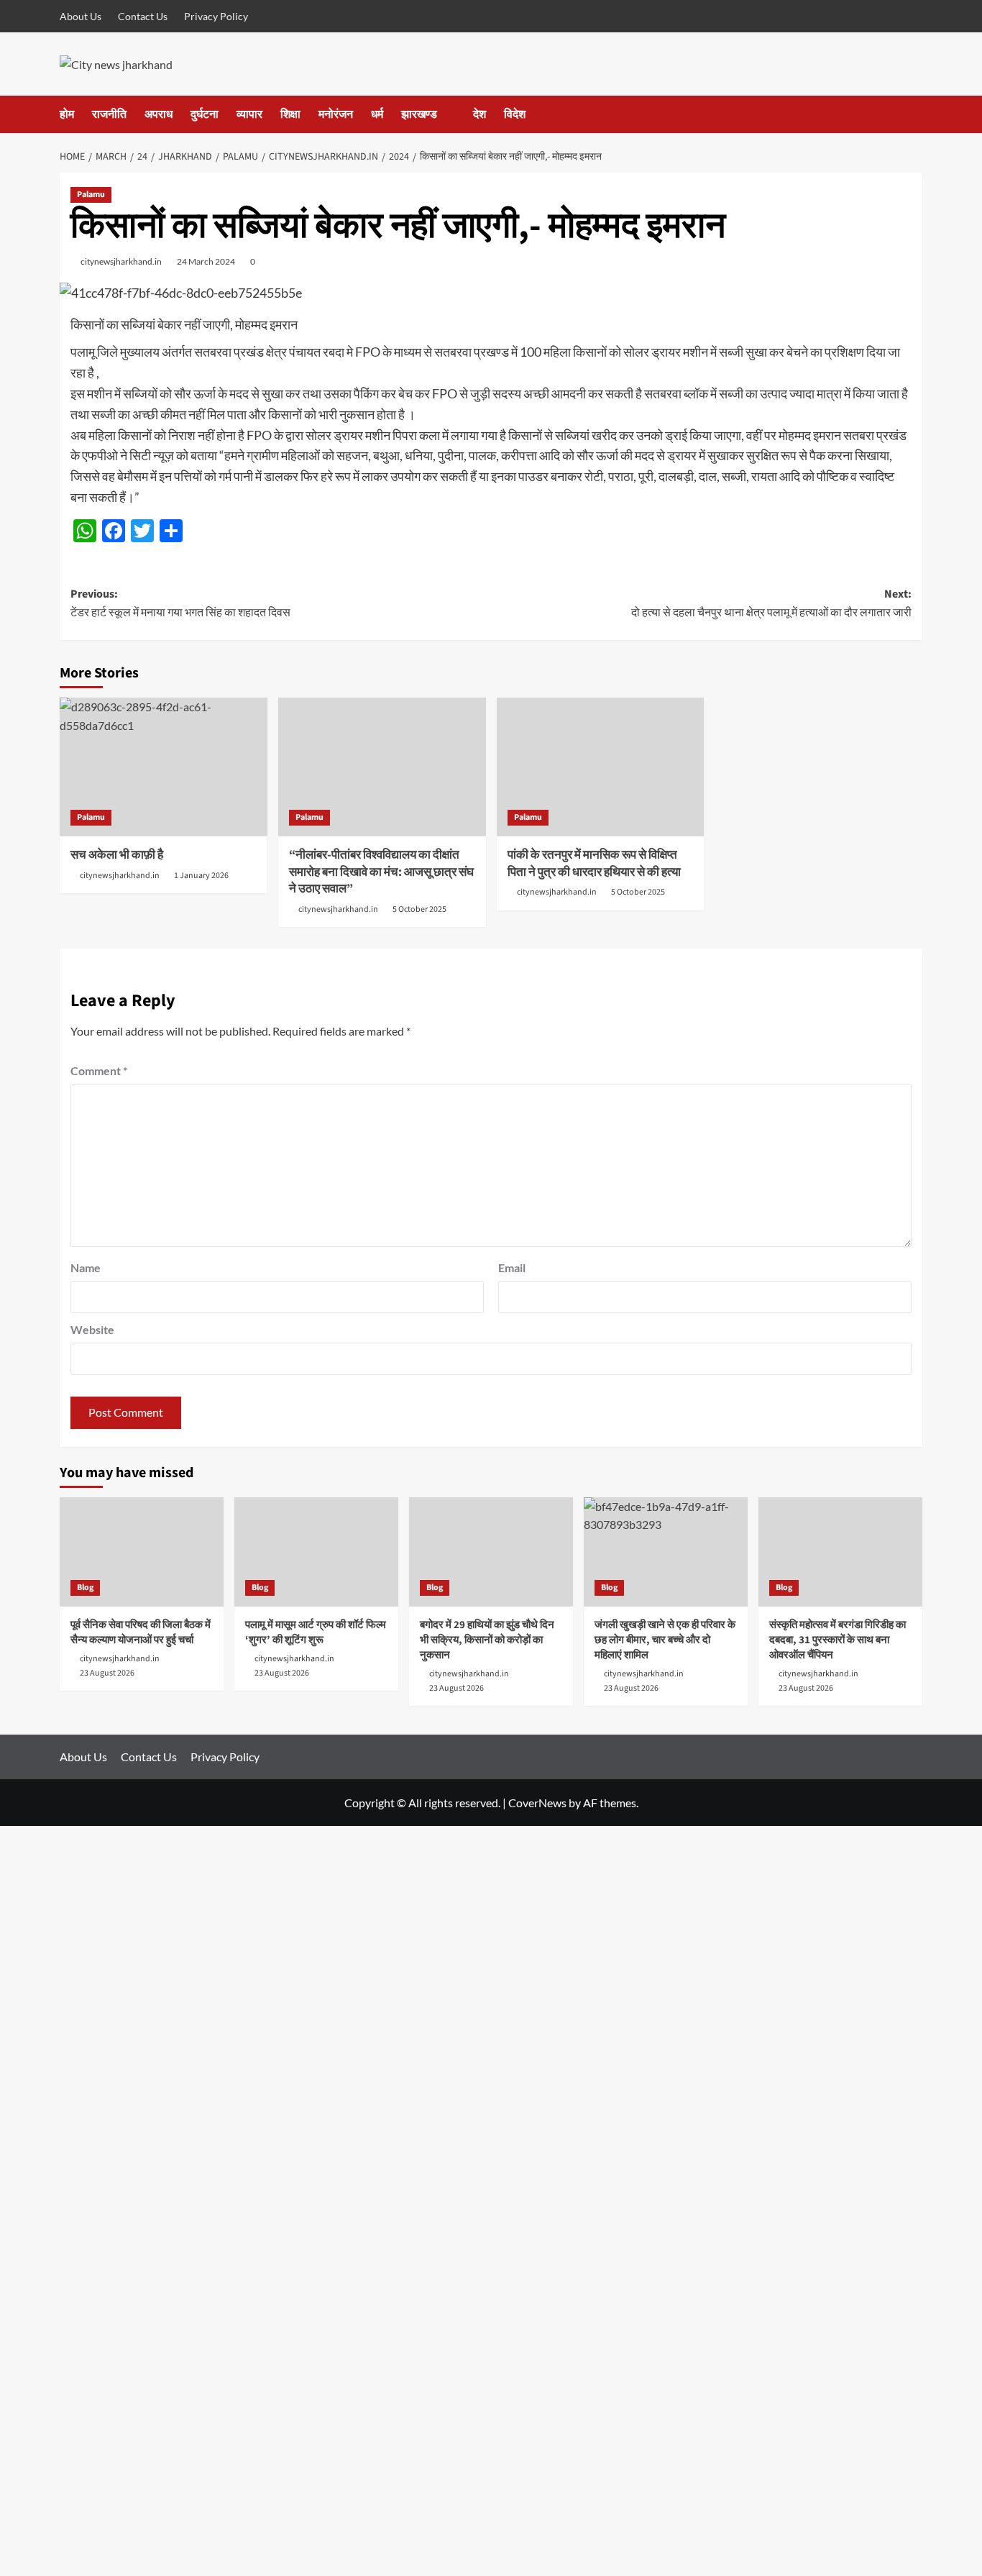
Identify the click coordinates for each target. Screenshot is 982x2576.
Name (86, 1268)
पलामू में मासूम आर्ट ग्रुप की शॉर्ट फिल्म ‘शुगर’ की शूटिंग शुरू (316, 1632)
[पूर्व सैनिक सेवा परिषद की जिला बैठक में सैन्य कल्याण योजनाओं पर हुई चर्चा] (142, 1552)
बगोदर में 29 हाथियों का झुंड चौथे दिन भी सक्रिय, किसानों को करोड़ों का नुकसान (487, 1640)
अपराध (159, 114)
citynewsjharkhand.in (121, 261)
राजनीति (109, 114)
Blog (85, 1588)
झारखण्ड (419, 114)
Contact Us (143, 16)
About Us (81, 16)
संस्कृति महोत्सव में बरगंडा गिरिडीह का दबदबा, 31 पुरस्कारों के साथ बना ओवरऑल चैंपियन (838, 1640)
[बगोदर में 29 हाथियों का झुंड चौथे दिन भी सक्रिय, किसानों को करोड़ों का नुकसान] (491, 1552)
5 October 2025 (419, 909)
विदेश (515, 114)
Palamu (91, 195)
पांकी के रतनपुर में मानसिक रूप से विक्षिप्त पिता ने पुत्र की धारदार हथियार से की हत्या (594, 864)
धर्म (377, 114)
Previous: (180, 603)
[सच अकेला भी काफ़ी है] (164, 767)
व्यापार (249, 114)
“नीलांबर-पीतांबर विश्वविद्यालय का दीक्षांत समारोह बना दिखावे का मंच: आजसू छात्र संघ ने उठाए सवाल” (381, 872)
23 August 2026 (107, 1673)
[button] (913, 114)
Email (512, 1268)
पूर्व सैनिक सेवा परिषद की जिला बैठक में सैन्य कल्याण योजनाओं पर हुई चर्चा (141, 1632)
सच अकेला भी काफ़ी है (117, 855)
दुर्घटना (205, 114)
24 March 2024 (206, 261)
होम (67, 114)
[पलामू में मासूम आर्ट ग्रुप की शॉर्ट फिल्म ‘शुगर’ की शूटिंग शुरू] (316, 1552)
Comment (99, 1070)
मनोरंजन (336, 114)
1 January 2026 (201, 876)
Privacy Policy (216, 16)
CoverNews (537, 1803)
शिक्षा (290, 114)
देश (479, 114)
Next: (771, 603)
